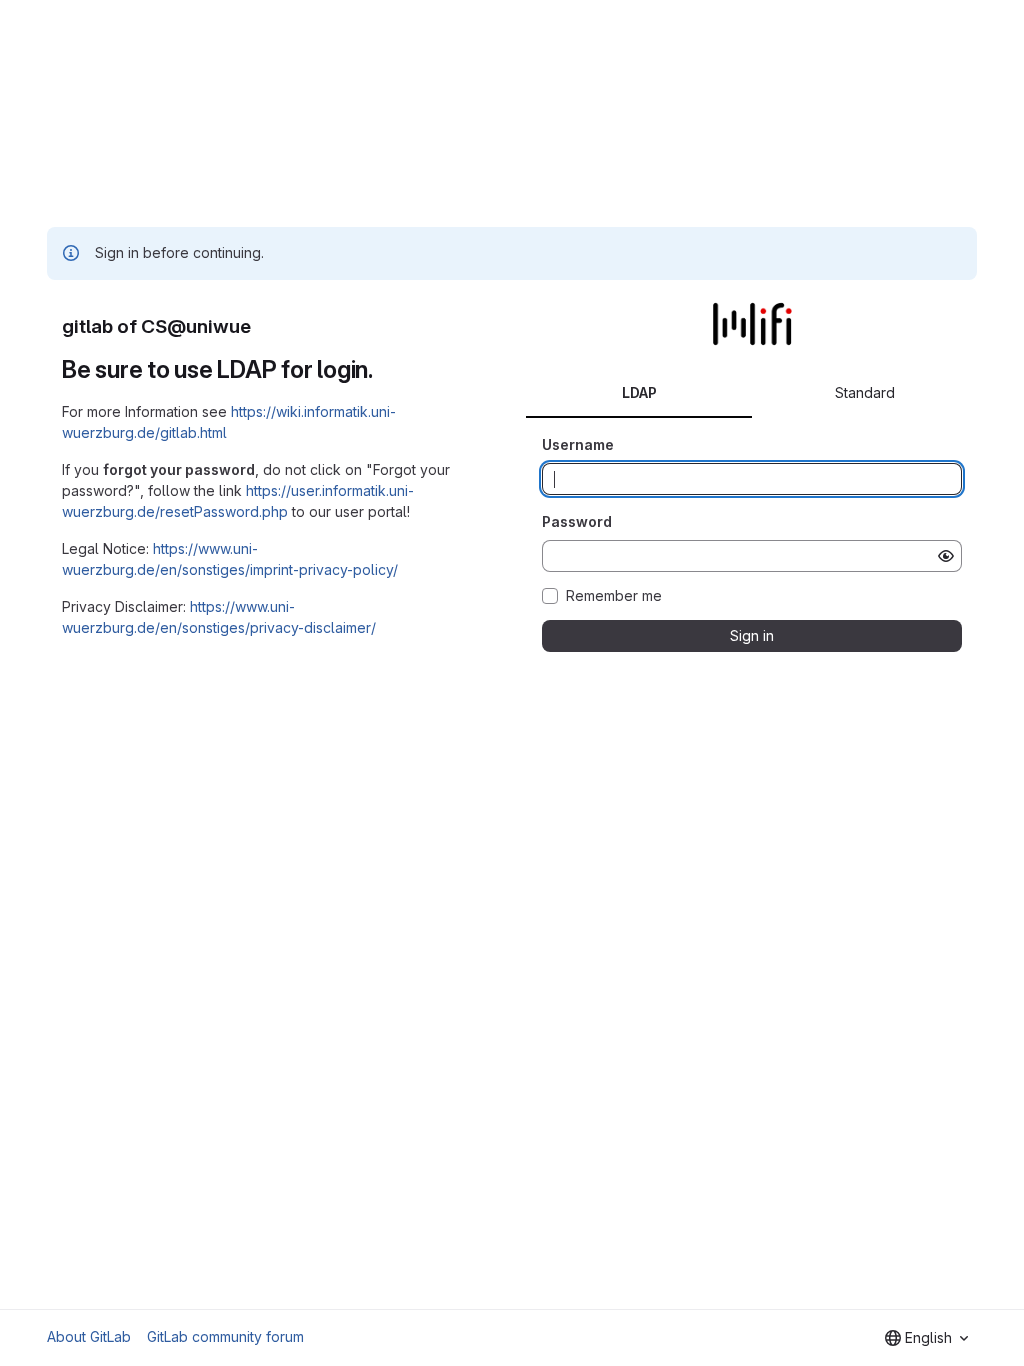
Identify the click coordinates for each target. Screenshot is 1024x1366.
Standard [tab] (865, 392)
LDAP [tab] (639, 392)
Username (578, 444)
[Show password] (946, 556)
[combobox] (926, 1338)
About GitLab (89, 1336)
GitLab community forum (225, 1336)
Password (577, 521)
